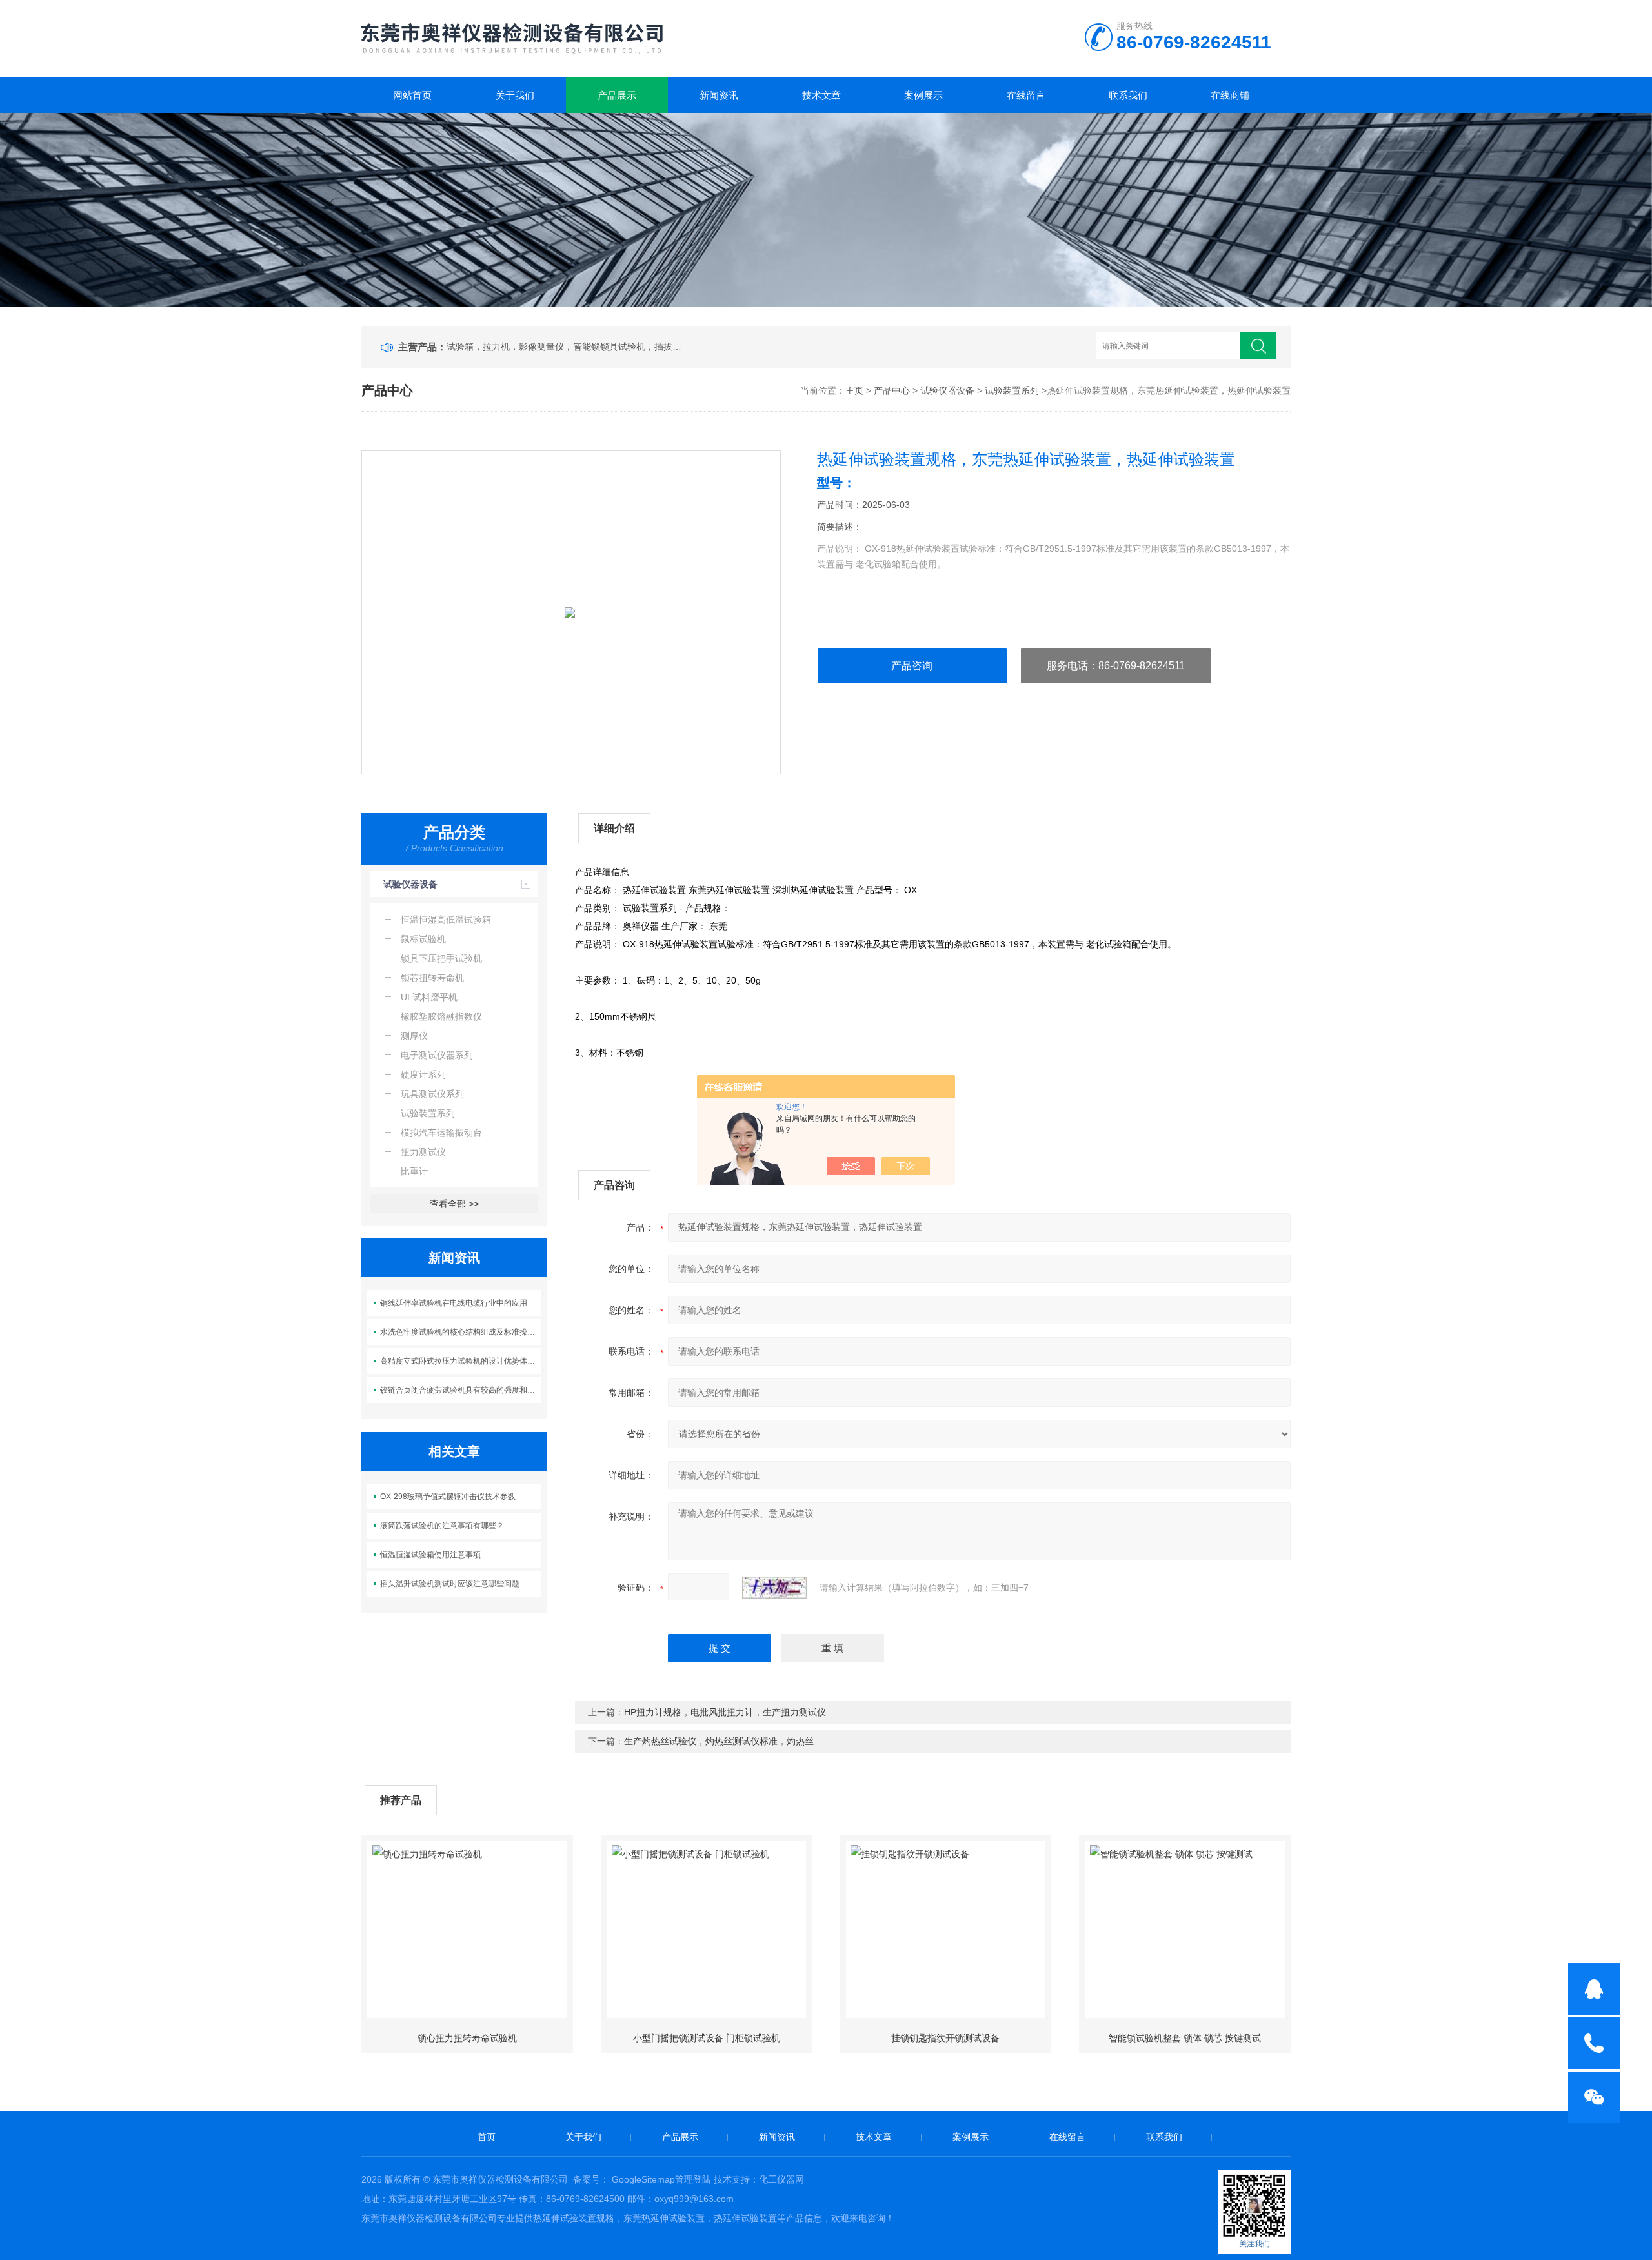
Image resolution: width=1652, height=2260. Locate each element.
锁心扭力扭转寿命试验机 (467, 2038)
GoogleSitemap (643, 2179)
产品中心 (892, 390)
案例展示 (923, 95)
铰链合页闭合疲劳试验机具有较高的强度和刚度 (461, 1390)
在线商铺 (1230, 95)
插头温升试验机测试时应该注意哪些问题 (450, 1584)
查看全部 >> (454, 1204)
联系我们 (1128, 95)
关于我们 (515, 95)
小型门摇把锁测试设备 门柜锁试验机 (707, 2038)
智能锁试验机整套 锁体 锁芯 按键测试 (1185, 2038)
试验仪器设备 (947, 390)
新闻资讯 (719, 95)
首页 (487, 2137)
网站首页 (412, 95)
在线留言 (1026, 95)
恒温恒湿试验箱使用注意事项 (430, 1555)
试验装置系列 (1012, 390)
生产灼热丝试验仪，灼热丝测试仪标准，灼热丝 (719, 1741)
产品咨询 (912, 666)
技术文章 (821, 95)
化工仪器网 (781, 2179)
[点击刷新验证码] (774, 1588)
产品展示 (617, 95)
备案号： (591, 2179)
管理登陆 (693, 2179)
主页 (854, 390)
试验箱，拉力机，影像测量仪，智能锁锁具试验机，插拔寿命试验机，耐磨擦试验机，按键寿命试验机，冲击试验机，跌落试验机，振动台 (567, 347)
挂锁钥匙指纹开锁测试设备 (945, 2038)
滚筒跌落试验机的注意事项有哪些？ (442, 1526)
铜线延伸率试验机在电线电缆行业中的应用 (454, 1303)
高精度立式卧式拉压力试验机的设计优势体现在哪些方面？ (461, 1361)
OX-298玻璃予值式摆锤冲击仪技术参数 (448, 1497)
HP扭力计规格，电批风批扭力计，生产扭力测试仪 (725, 1712)
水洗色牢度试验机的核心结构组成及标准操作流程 (461, 1332)
